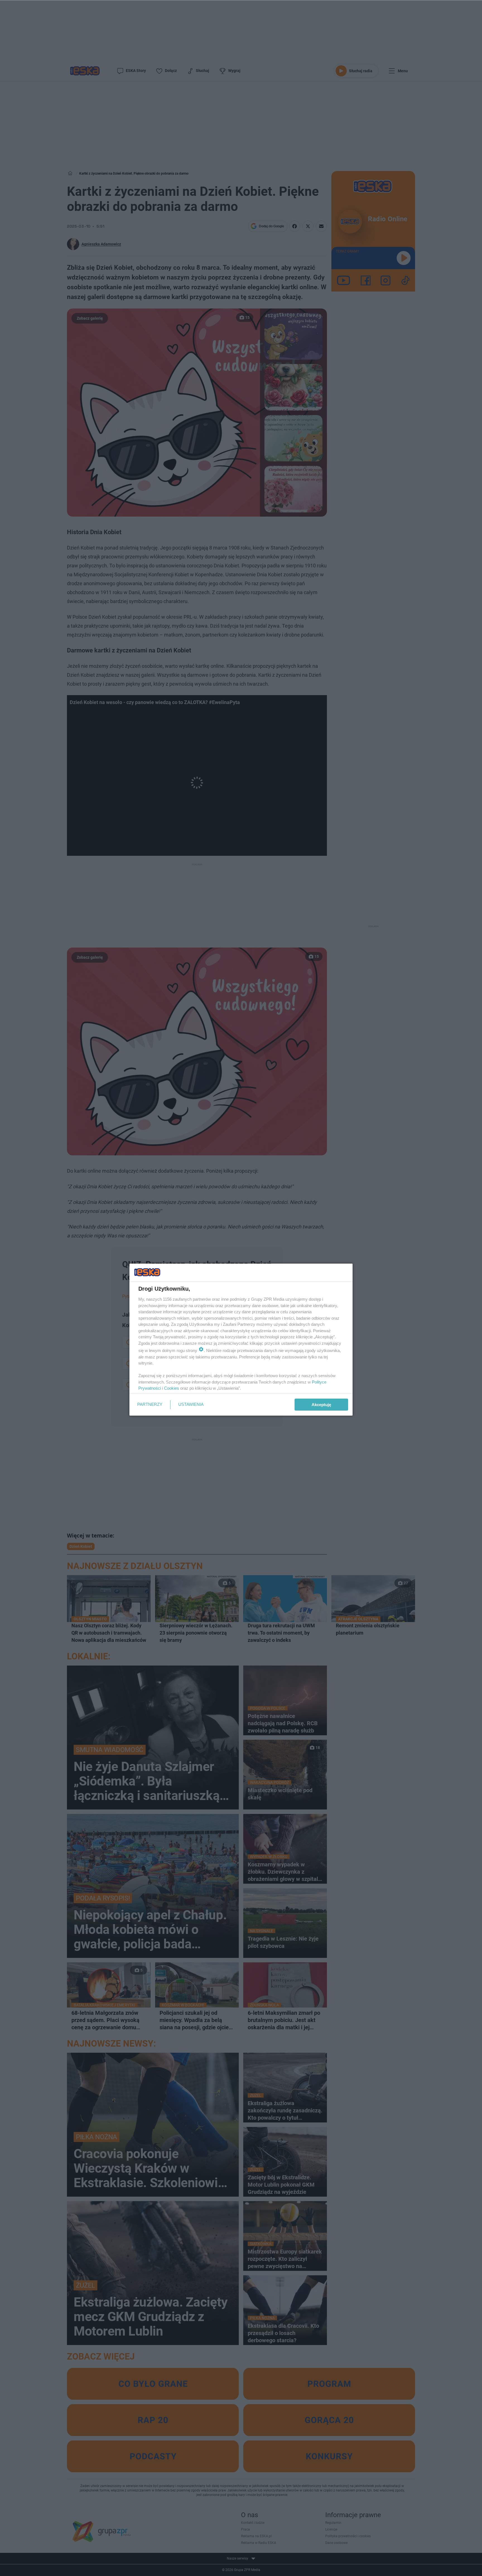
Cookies (172, 1388)
